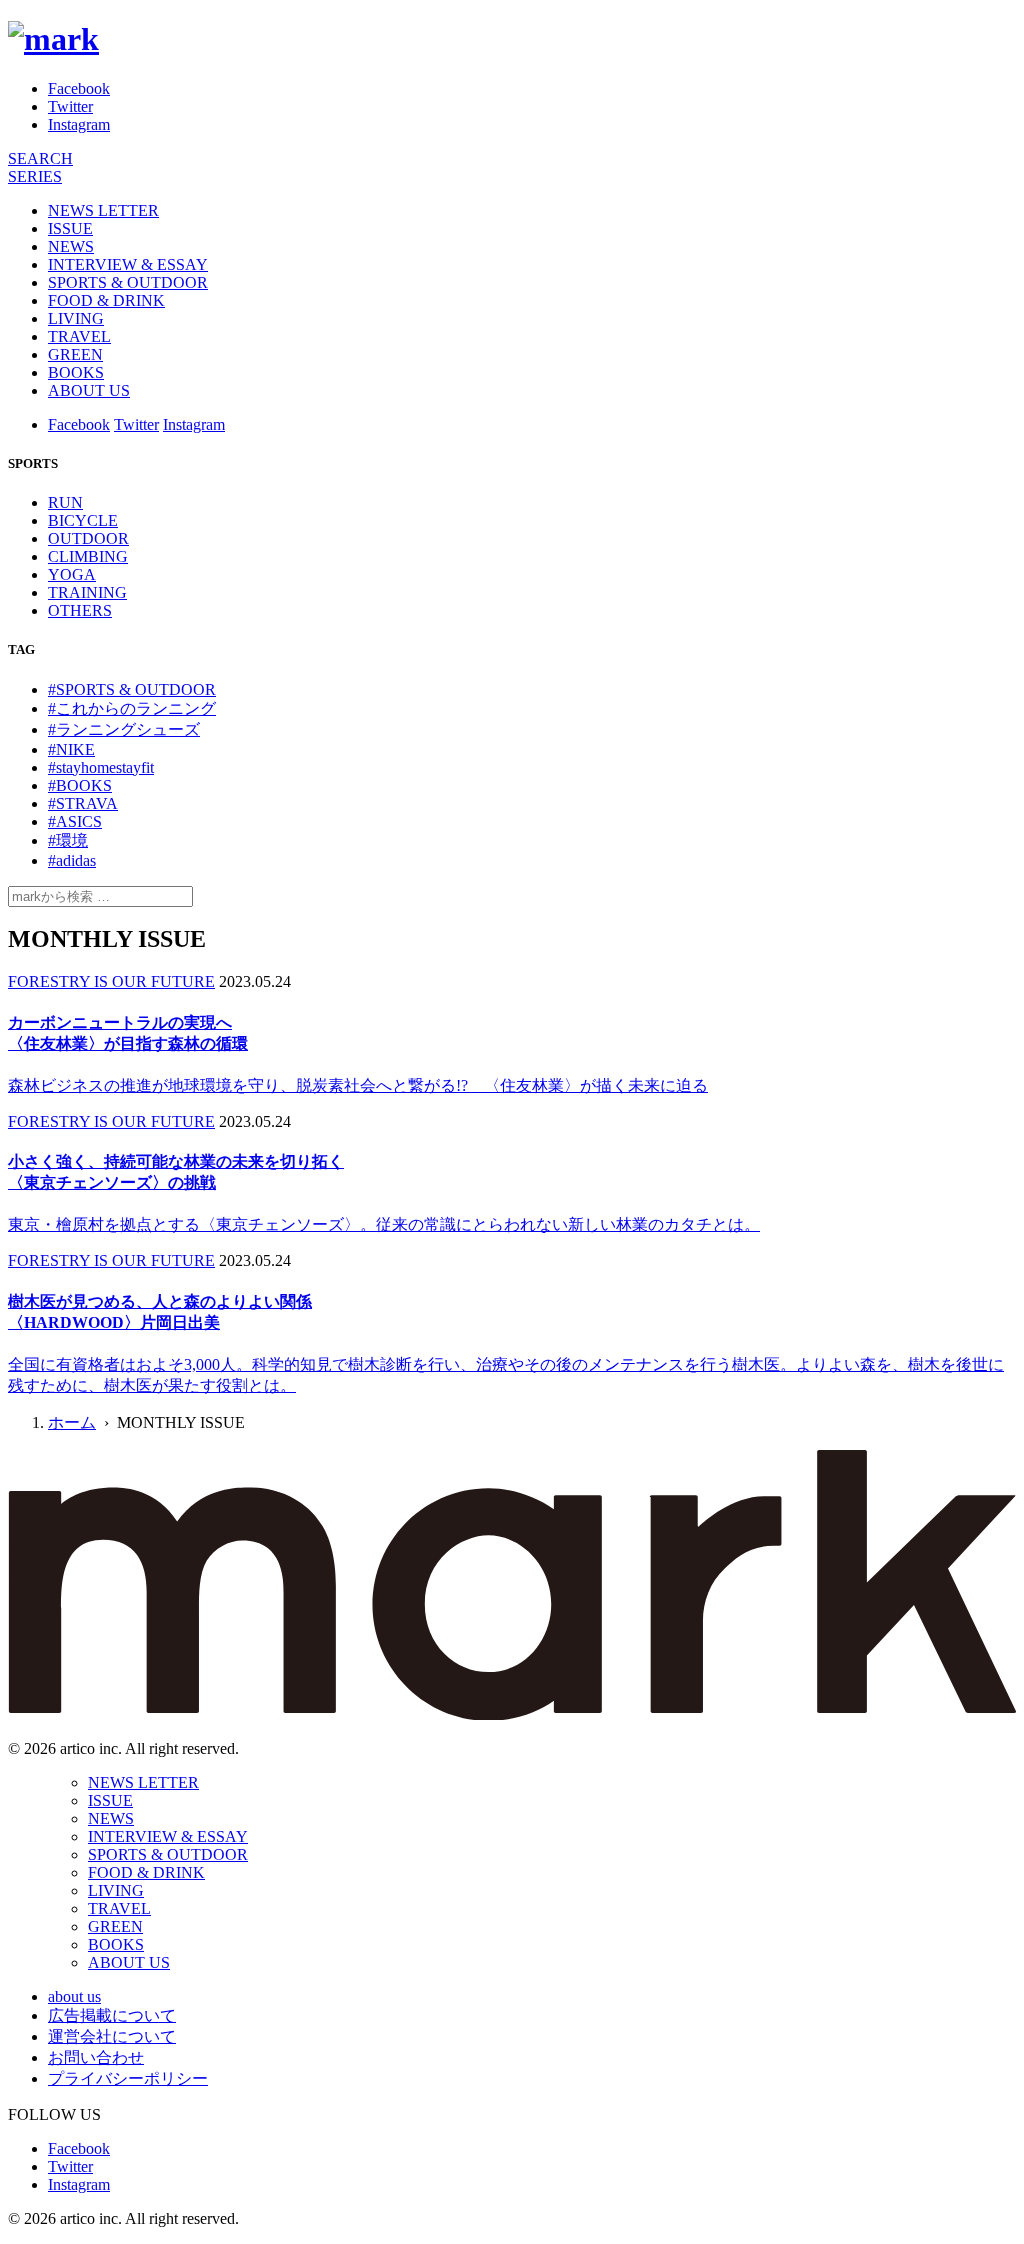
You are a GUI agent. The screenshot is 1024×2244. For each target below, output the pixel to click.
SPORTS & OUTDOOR (128, 282)
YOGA (72, 574)
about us (74, 1996)
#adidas (72, 860)
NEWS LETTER (103, 210)
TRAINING (87, 592)
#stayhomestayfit (101, 767)
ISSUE (70, 228)
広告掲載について (112, 2015)
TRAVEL (79, 336)
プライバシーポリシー (128, 2078)
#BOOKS (80, 785)
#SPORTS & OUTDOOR (132, 689)
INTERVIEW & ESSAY (128, 264)
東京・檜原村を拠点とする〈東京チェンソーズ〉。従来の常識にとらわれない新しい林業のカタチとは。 (384, 1224)
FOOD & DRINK (106, 300)
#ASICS (75, 821)
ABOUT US (89, 390)
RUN (65, 502)
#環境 (68, 840)
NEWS (71, 246)
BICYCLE (83, 520)
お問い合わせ (96, 2057)
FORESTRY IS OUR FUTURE (111, 981)
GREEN (75, 354)
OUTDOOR (88, 538)
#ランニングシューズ (124, 729)
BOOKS (76, 372)
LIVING (76, 318)
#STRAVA (83, 803)
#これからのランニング (132, 708)
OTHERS (80, 610)
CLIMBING (88, 556)
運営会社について (112, 2036)
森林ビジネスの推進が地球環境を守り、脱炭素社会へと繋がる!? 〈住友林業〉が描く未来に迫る (358, 1085)
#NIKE (71, 749)
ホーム (72, 1422)
